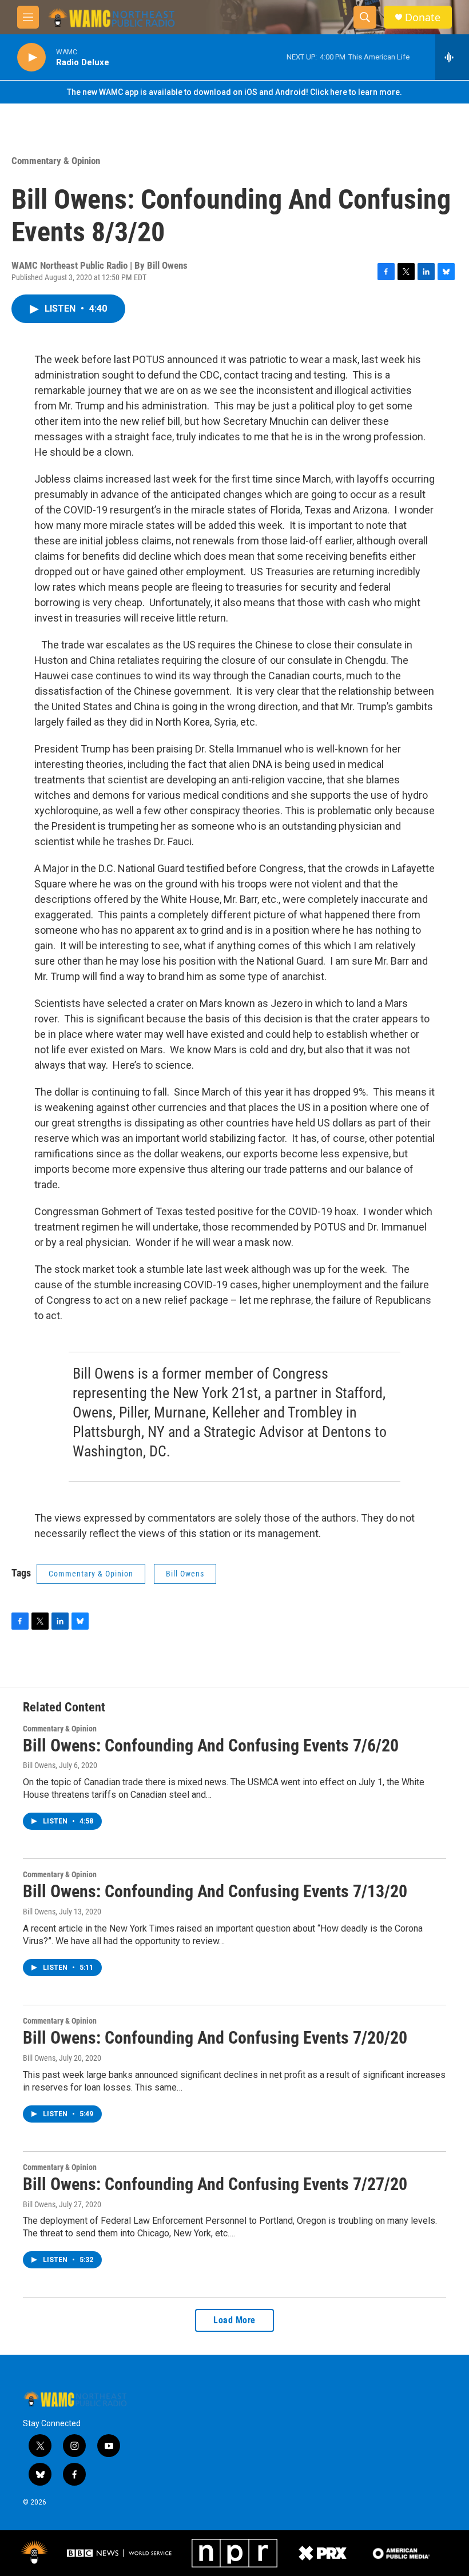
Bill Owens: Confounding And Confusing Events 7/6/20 (211, 1745)
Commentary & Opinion (56, 161)
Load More (234, 2320)
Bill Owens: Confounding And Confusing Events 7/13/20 (215, 1891)
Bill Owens (185, 1574)
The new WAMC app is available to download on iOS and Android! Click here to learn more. (234, 92)
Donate (423, 17)
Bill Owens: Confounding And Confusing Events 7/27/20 (215, 2184)
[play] (31, 57)
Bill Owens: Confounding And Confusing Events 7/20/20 (215, 2038)
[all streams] (452, 57)
